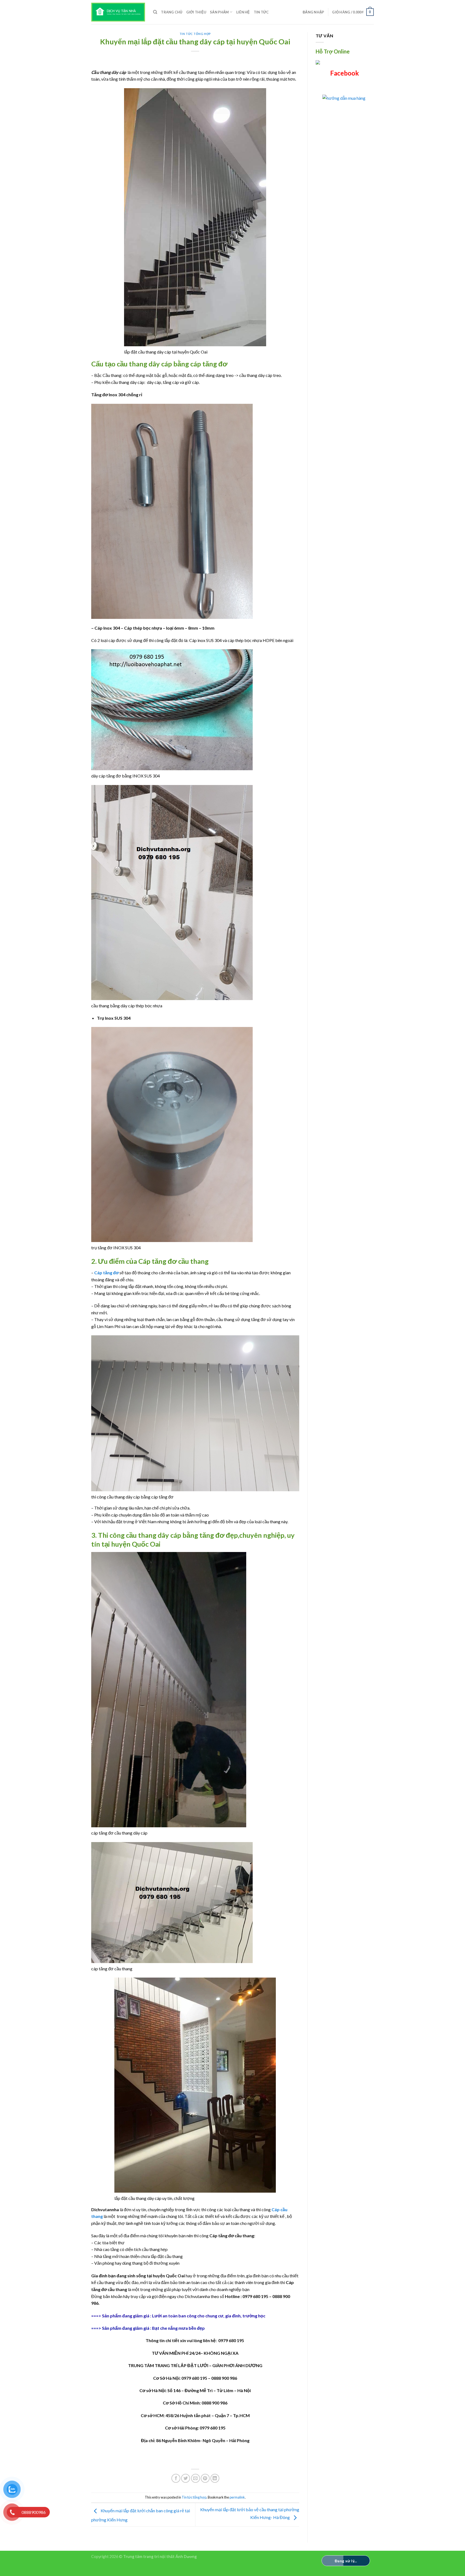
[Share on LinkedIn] (215, 2478)
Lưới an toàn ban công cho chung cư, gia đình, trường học (209, 2316)
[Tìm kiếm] (155, 12)
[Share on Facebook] (176, 2478)
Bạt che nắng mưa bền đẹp (178, 2328)
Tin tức (261, 12)
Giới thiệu (196, 12)
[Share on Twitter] (186, 2478)
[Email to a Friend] (195, 2478)
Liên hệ (243, 12)
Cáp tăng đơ (106, 1273)
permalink (237, 2497)
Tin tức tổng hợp (195, 34)
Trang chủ (172, 12)
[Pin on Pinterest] (205, 2478)
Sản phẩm (219, 12)
